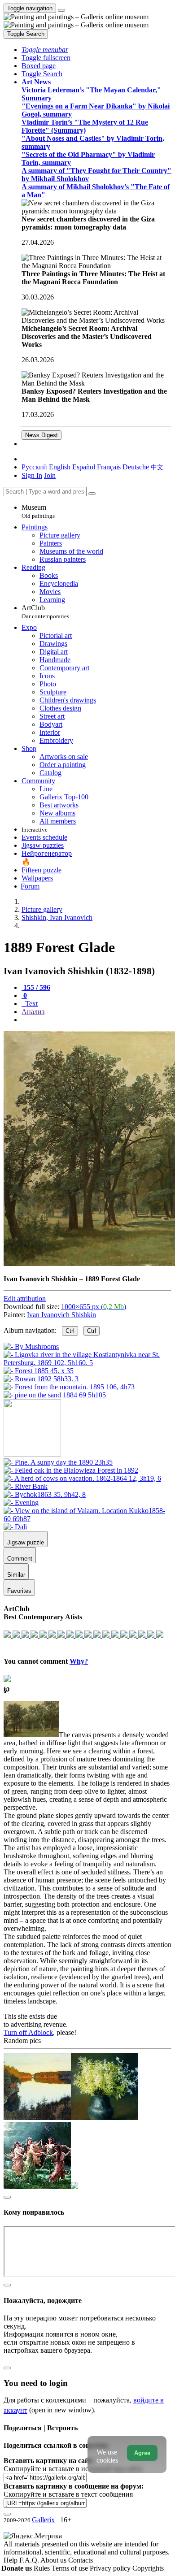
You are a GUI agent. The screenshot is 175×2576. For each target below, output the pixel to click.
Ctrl (70, 1331)
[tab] (36, 987)
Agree (142, 2453)
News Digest (42, 435)
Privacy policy (111, 2568)
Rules (43, 2568)
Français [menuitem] (109, 467)
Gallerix (43, 2520)
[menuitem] (157, 467)
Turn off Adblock (28, 2032)
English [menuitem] (60, 467)
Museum (38, 511)
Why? (79, 1661)
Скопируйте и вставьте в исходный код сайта (73, 2469)
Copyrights (148, 2568)
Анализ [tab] (33, 1012)
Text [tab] (31, 1004)
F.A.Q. (30, 2560)
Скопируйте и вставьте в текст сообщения (68, 2494)
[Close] (92, 494)
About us (54, 2560)
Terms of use (71, 2568)
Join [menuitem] (50, 475)
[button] (45, 50)
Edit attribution (25, 1299)
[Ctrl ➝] (58, 1462)
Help (11, 2560)
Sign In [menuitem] (32, 475)
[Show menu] (61, 10)
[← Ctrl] (55, 1395)
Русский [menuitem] (34, 467)
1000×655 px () (94, 1307)
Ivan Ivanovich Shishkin (61, 1315)
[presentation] (96, 1020)
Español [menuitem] (84, 467)
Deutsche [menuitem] (136, 467)
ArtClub (45, 612)
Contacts (81, 2560)
